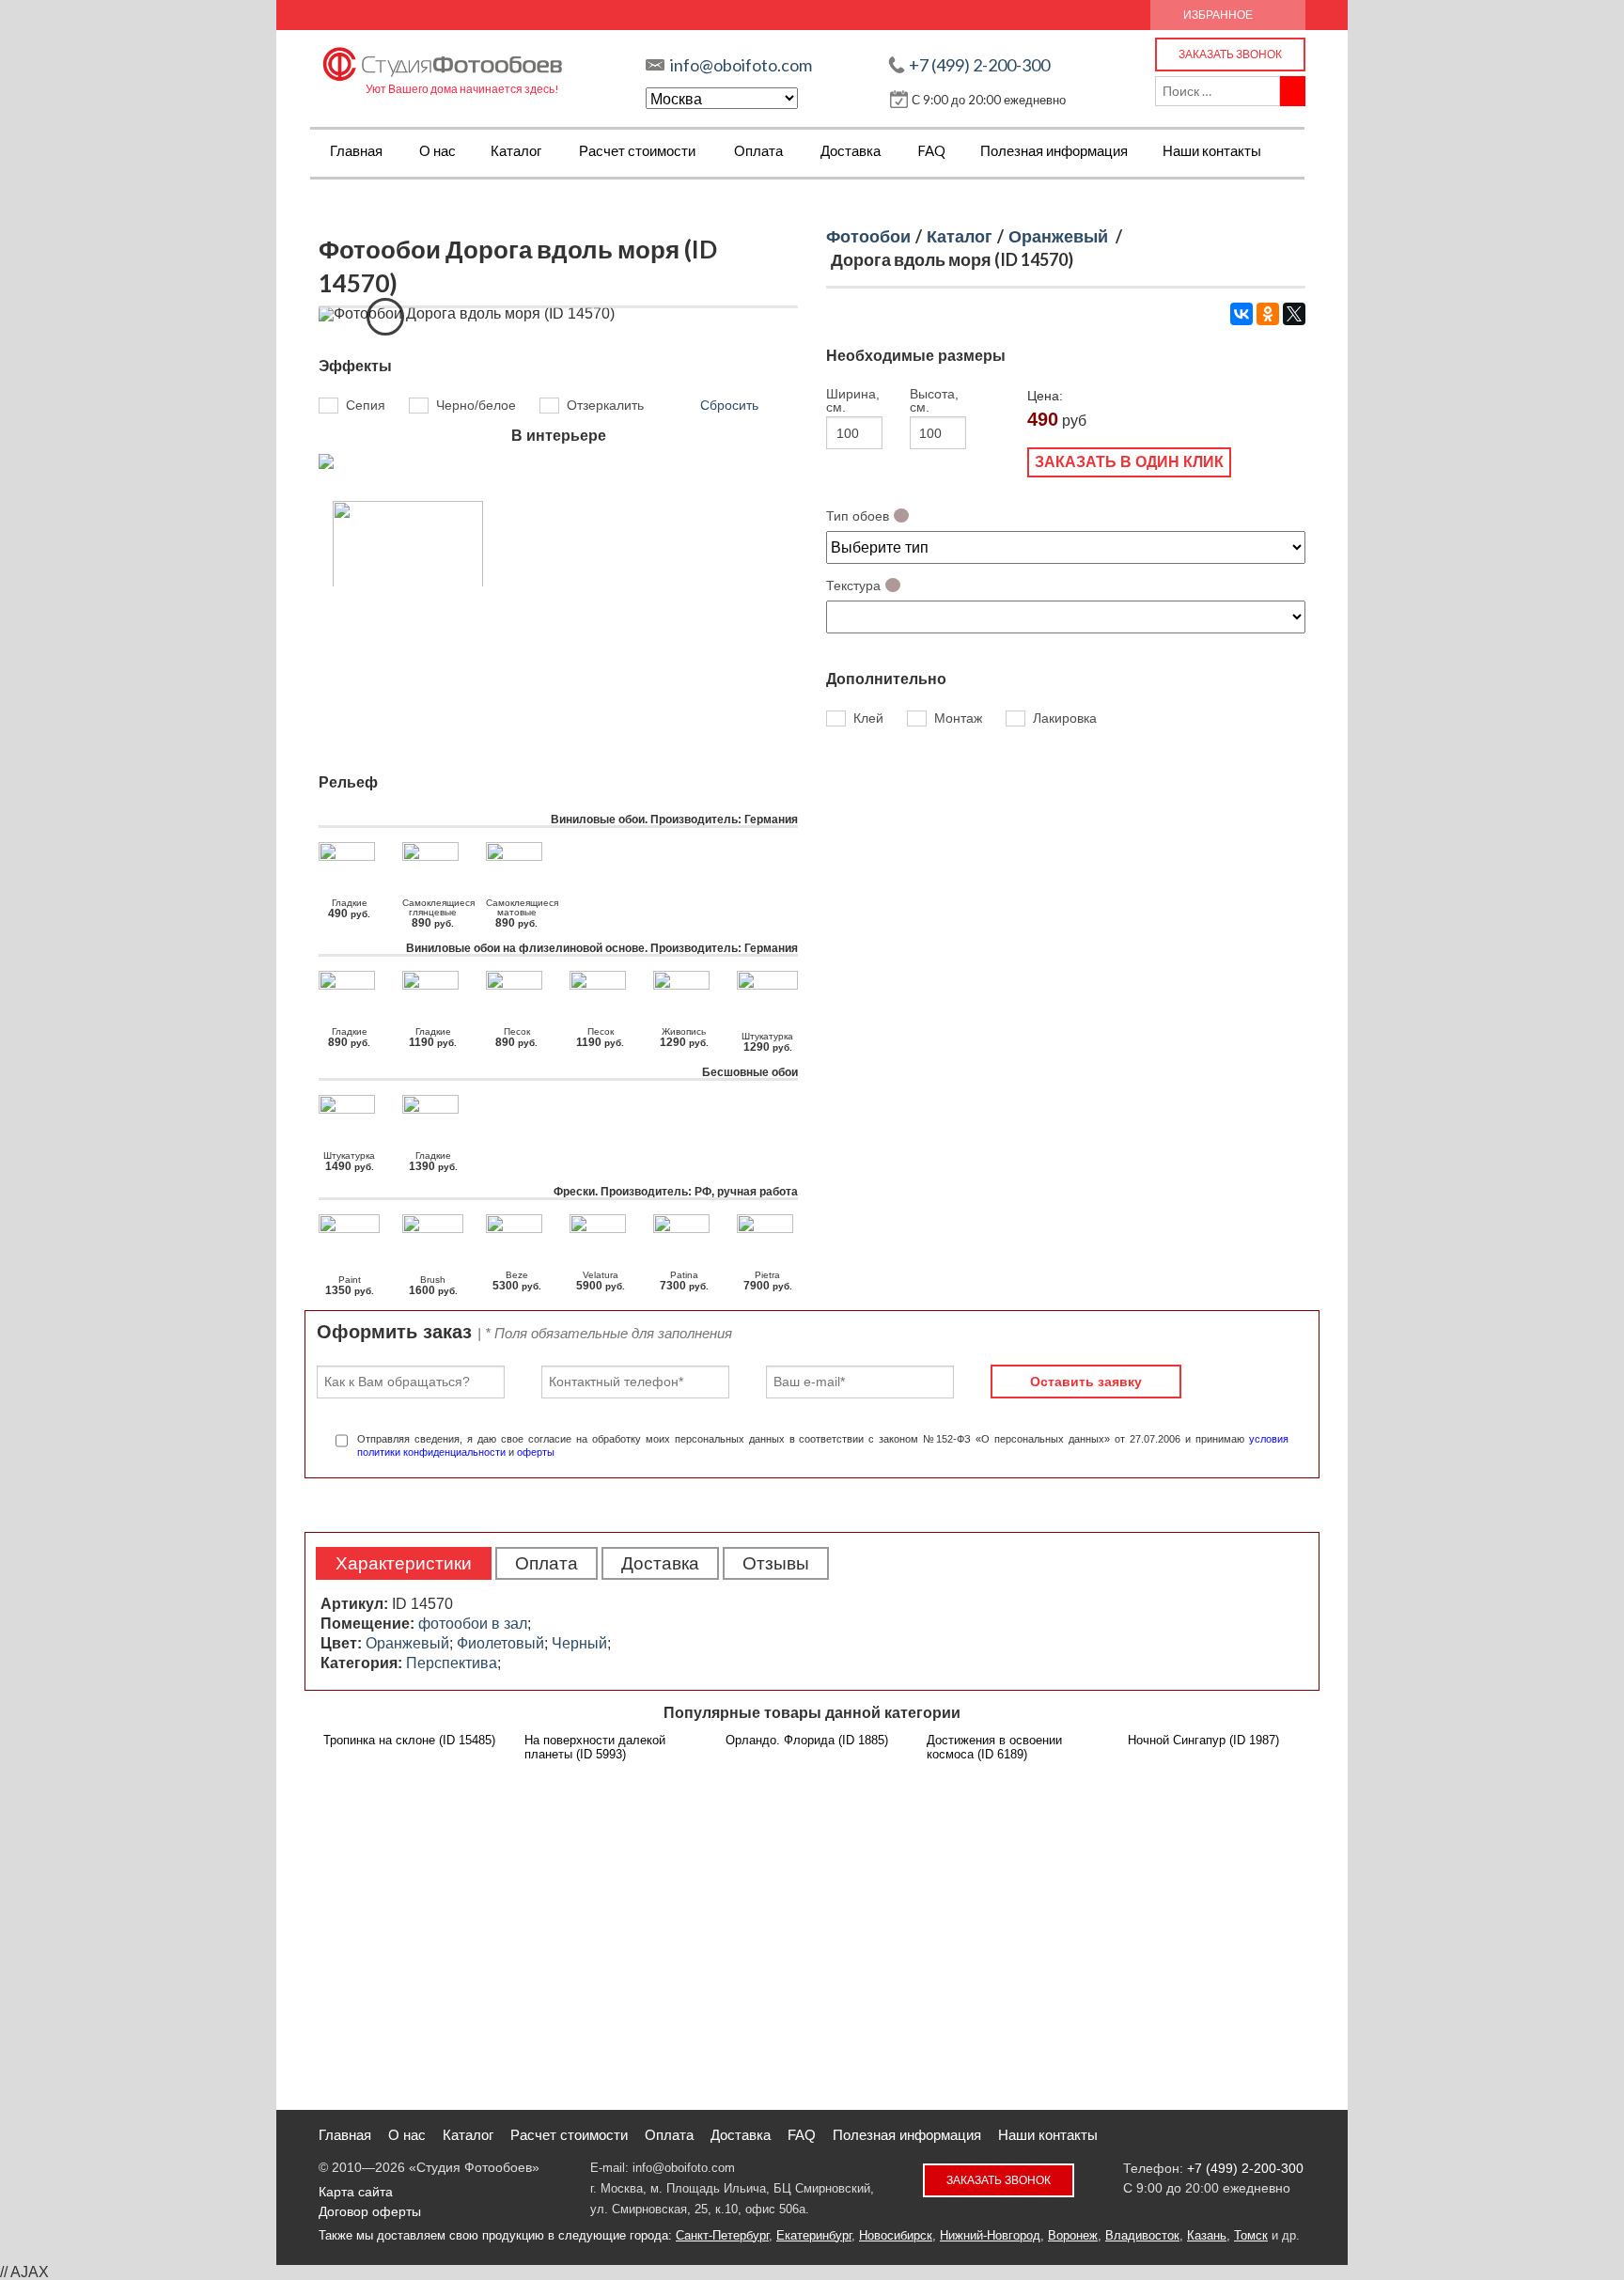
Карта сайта (356, 2192)
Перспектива (452, 1663)
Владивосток (1142, 2235)
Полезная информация (1054, 150)
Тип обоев (858, 516)
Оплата (758, 150)
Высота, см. (934, 400)
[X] (1294, 314)
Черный (579, 1643)
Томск (1251, 2235)
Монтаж (958, 719)
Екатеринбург (814, 2235)
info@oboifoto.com (741, 65)
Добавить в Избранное (385, 317)
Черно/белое (476, 405)
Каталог (516, 150)
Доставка (851, 150)
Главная (356, 150)
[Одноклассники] (1268, 314)
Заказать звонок (1230, 54)
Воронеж (1073, 2235)
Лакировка (1065, 719)
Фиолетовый (500, 1643)
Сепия (366, 405)
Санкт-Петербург (722, 2235)
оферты (536, 1452)
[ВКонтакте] (1241, 314)
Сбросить (729, 405)
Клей (868, 719)
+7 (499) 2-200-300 (979, 65)
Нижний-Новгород (990, 2235)
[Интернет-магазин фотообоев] (443, 60)
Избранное (1218, 15)
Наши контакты (1212, 150)
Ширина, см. (852, 400)
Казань (1207, 2235)
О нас (437, 150)
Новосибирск (896, 2235)
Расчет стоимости (637, 150)
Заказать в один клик (1129, 462)
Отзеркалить (605, 405)
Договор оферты (370, 2211)
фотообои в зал (473, 1624)
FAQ (931, 150)
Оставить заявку (1086, 1382)
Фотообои (868, 236)
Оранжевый (1058, 236)
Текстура (853, 586)
